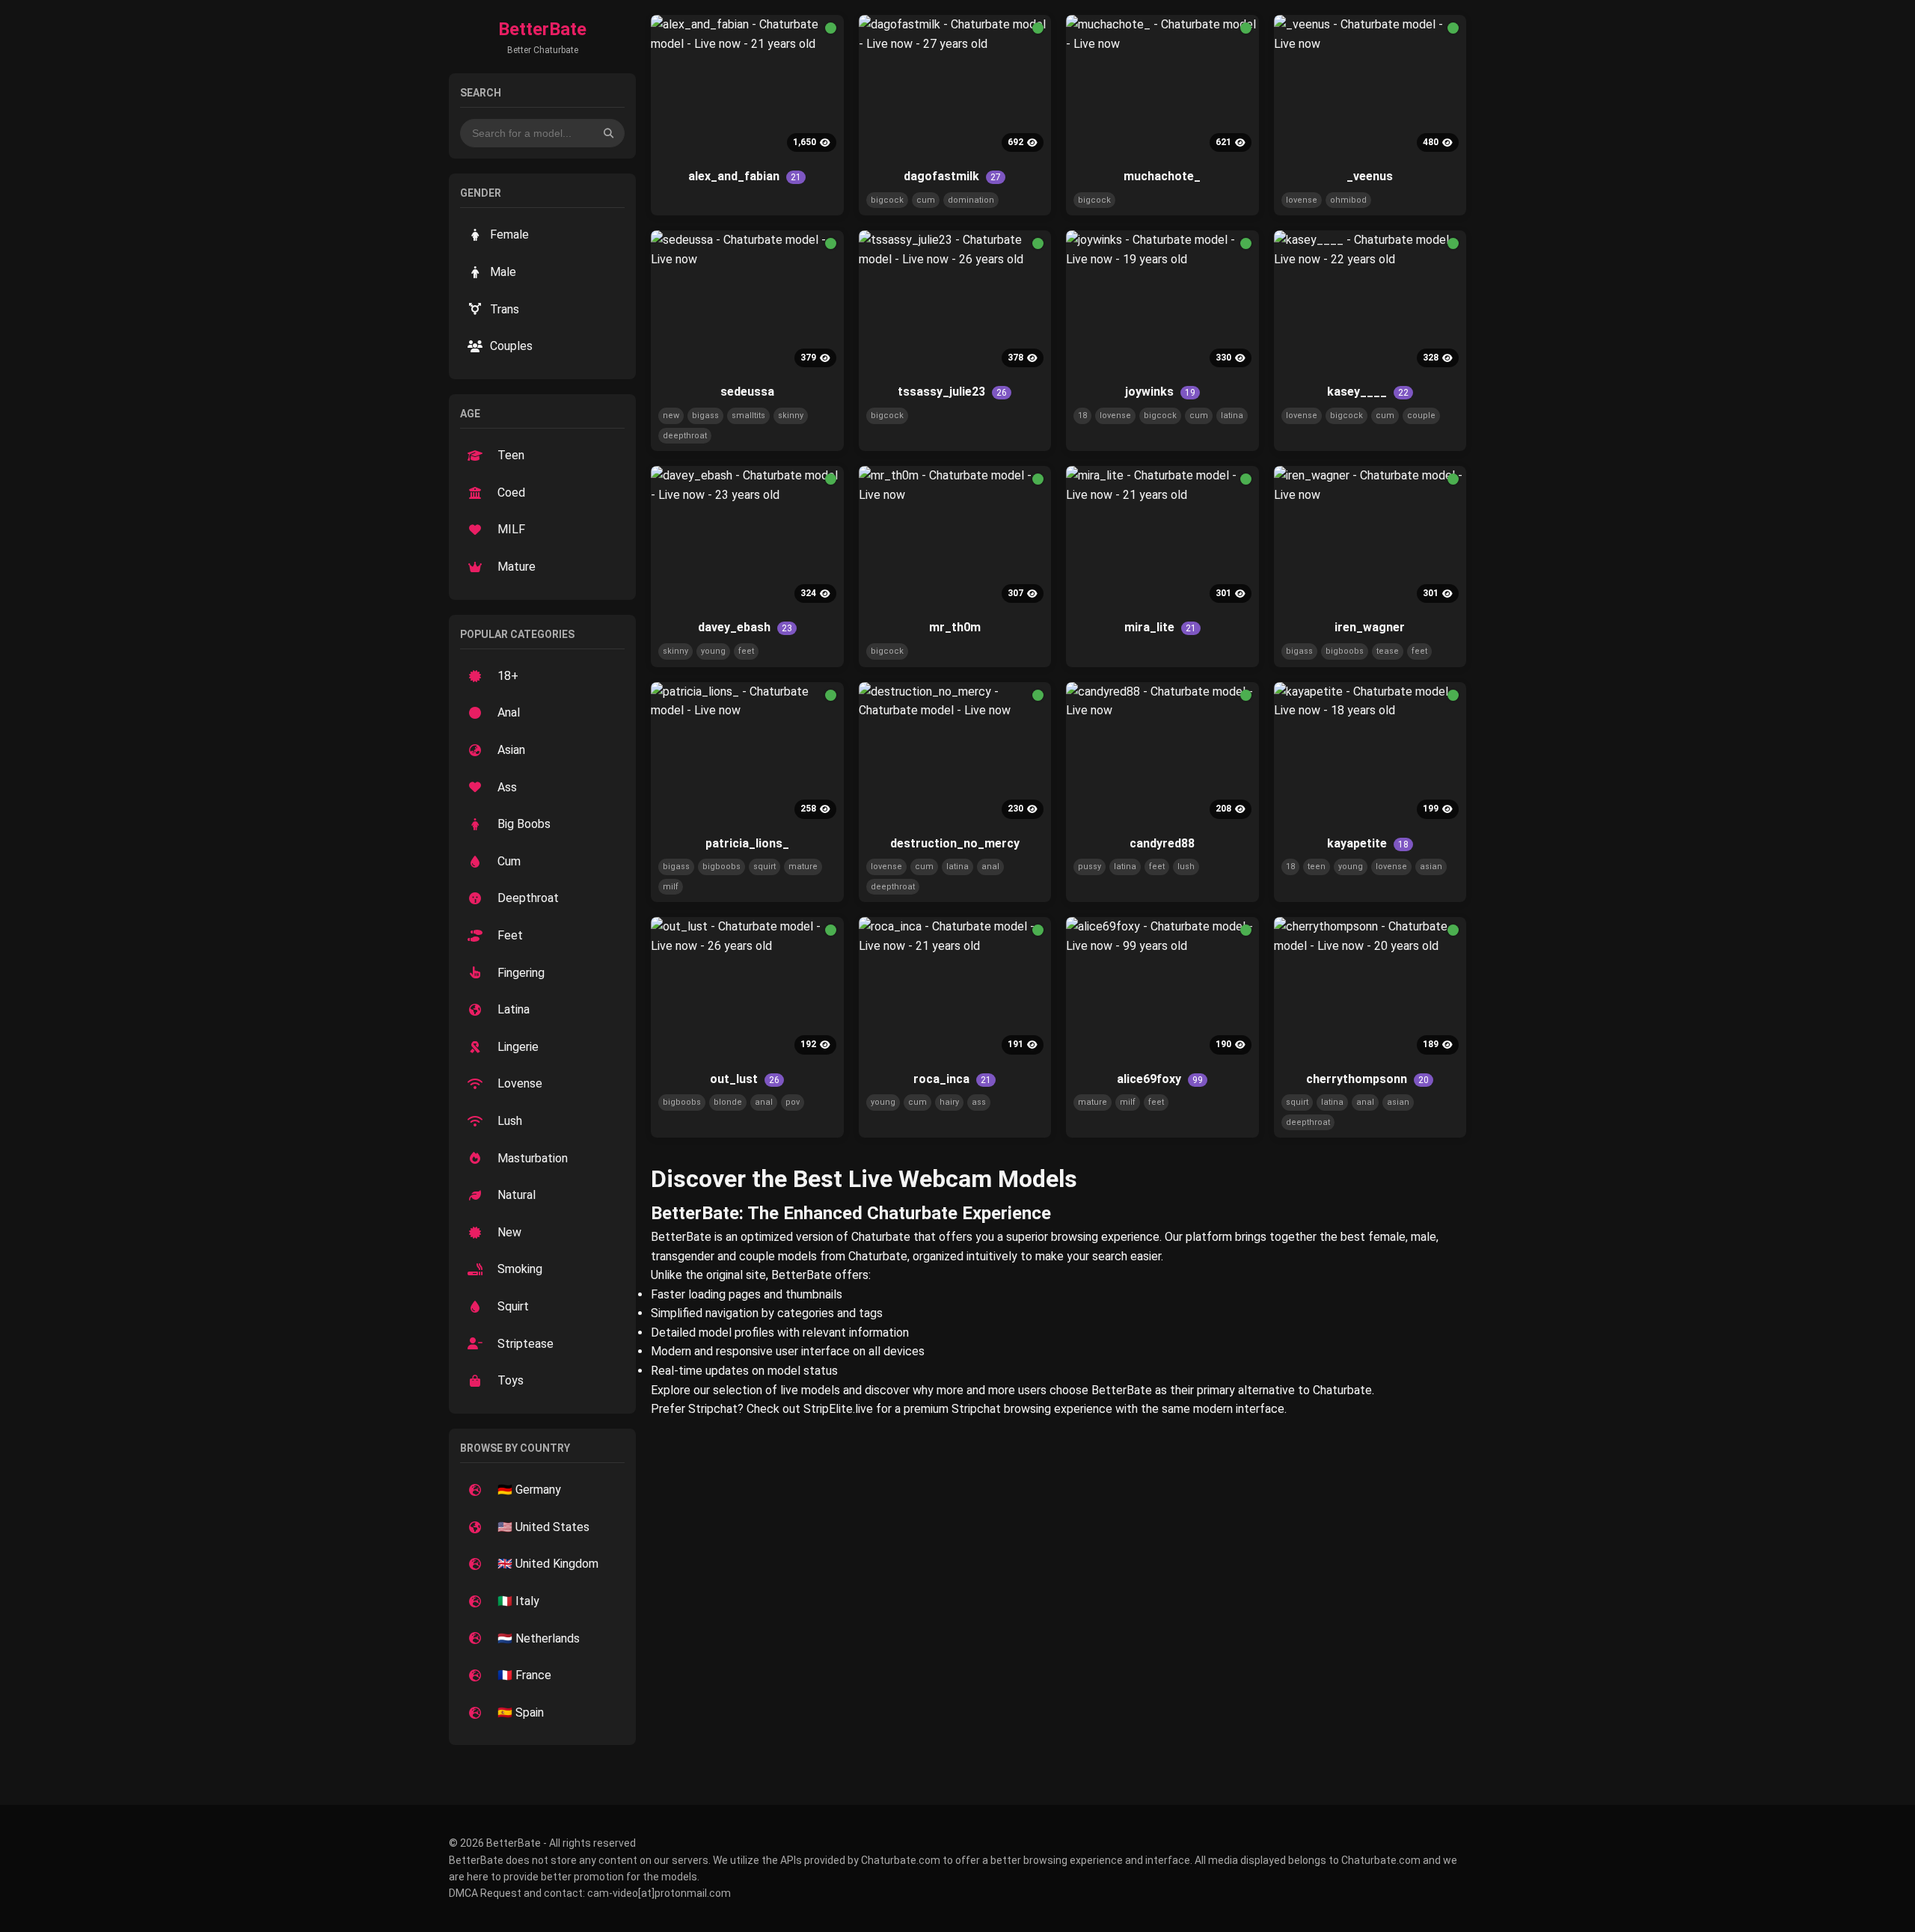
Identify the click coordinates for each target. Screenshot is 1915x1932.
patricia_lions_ (747, 843)
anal (990, 867)
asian (1431, 867)
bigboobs (1345, 651)
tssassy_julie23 (952, 392)
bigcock (887, 200)
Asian (511, 750)
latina (1232, 415)
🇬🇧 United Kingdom (548, 1564)
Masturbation (533, 1158)
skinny (791, 415)
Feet (510, 935)
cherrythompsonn (1367, 1079)
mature (803, 867)
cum (926, 200)
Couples (511, 346)
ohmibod (1348, 200)
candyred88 (1162, 843)
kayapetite (1368, 843)
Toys (511, 1380)
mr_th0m (955, 627)
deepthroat (685, 436)
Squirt (513, 1306)
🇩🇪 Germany (529, 1490)
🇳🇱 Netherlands (539, 1638)
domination (971, 200)
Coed (511, 493)
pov (793, 1102)
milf (671, 887)
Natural (517, 1195)
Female (509, 234)
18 (1082, 415)
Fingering (521, 973)
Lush (510, 1121)
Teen (511, 455)
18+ (508, 676)
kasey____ (1368, 392)
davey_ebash (745, 627)
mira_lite (1160, 627)
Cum (509, 861)
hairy (949, 1102)
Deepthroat (528, 898)
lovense (1302, 200)
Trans (505, 309)
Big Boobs (524, 824)
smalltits (748, 415)
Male (503, 272)
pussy (1090, 867)
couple (1421, 415)
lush (1186, 867)
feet (746, 651)
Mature (517, 567)
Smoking (520, 1269)
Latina (514, 1009)
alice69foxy (1160, 1079)
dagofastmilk (952, 176)
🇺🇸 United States (543, 1527)
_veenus (1370, 176)
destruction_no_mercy (955, 843)
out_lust (745, 1079)
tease (1388, 651)
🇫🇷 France (524, 1675)
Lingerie (518, 1047)
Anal (509, 712)
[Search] (609, 133)
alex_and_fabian (745, 176)
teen (1317, 867)
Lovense (520, 1083)
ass (979, 1102)
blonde (728, 1102)
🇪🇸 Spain (521, 1712)
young (713, 651)
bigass (705, 415)
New (509, 1232)
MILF (511, 529)
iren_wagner (1370, 627)
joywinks (1160, 392)
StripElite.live (838, 1409)
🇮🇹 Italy (518, 1601)
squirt (765, 867)
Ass (507, 787)
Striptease (526, 1344)
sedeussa (747, 392)
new (671, 415)
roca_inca (952, 1079)
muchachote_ (1162, 176)
